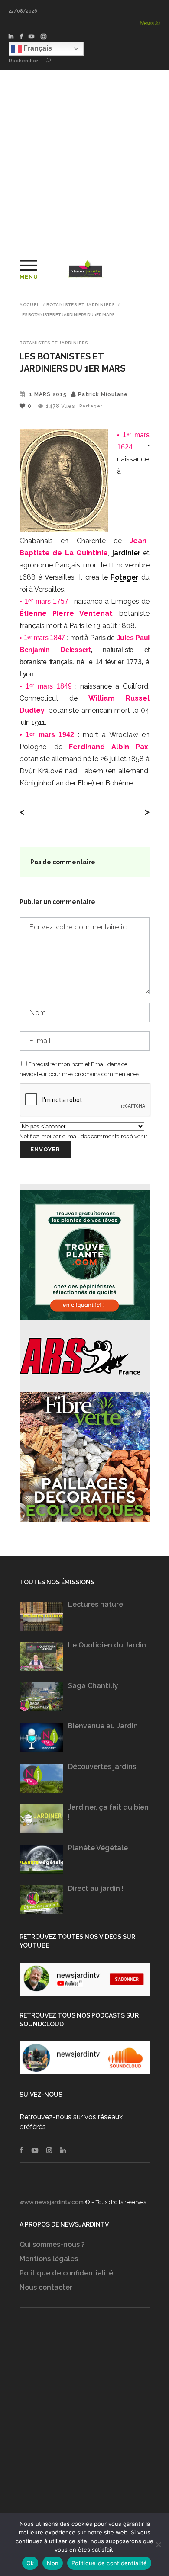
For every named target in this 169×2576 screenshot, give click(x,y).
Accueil (31, 305)
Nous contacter (46, 2287)
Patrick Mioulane (103, 394)
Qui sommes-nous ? (52, 2244)
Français (37, 48)
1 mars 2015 (48, 394)
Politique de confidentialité (66, 2273)
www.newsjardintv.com (52, 2202)
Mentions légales (49, 2259)
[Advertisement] (84, 159)
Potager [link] (124, 577)
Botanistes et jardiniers (81, 305)
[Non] (158, 2544)
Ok (30, 2563)
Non (53, 2563)
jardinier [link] (126, 553)
